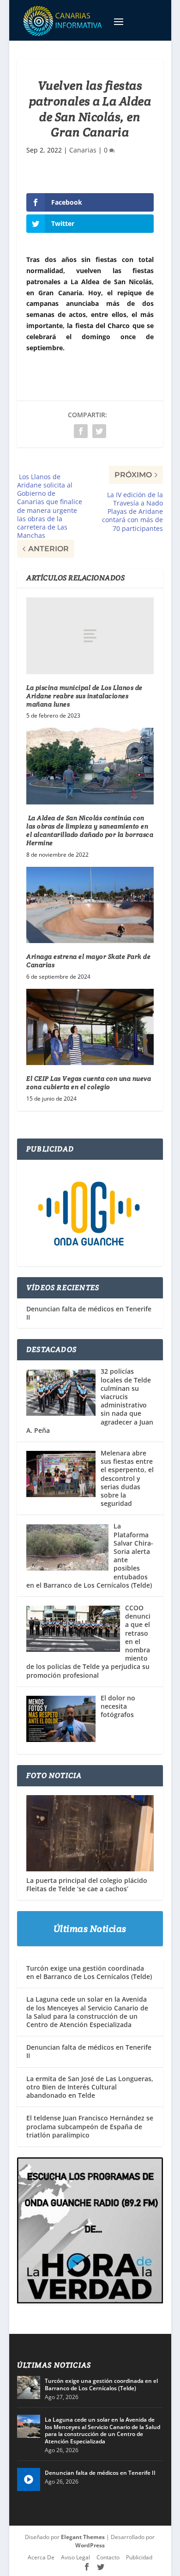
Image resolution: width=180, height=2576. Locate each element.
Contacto (108, 2557)
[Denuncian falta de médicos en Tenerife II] (29, 2479)
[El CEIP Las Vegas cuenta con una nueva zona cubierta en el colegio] (90, 1027)
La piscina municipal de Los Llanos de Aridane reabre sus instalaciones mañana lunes (84, 696)
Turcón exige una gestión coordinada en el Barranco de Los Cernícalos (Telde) (89, 1972)
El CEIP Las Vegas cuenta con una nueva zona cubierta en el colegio (89, 1083)
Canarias (83, 150)
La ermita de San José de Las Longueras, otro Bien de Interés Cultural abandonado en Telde (90, 2087)
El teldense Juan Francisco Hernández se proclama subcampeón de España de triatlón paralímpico (90, 2126)
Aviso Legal (75, 2557)
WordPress (90, 2545)
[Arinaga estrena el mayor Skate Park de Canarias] (90, 905)
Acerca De (41, 2557)
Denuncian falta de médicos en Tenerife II (89, 1313)
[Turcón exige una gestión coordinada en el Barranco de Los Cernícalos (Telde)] (29, 2387)
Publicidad (139, 2557)
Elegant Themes (83, 2537)
